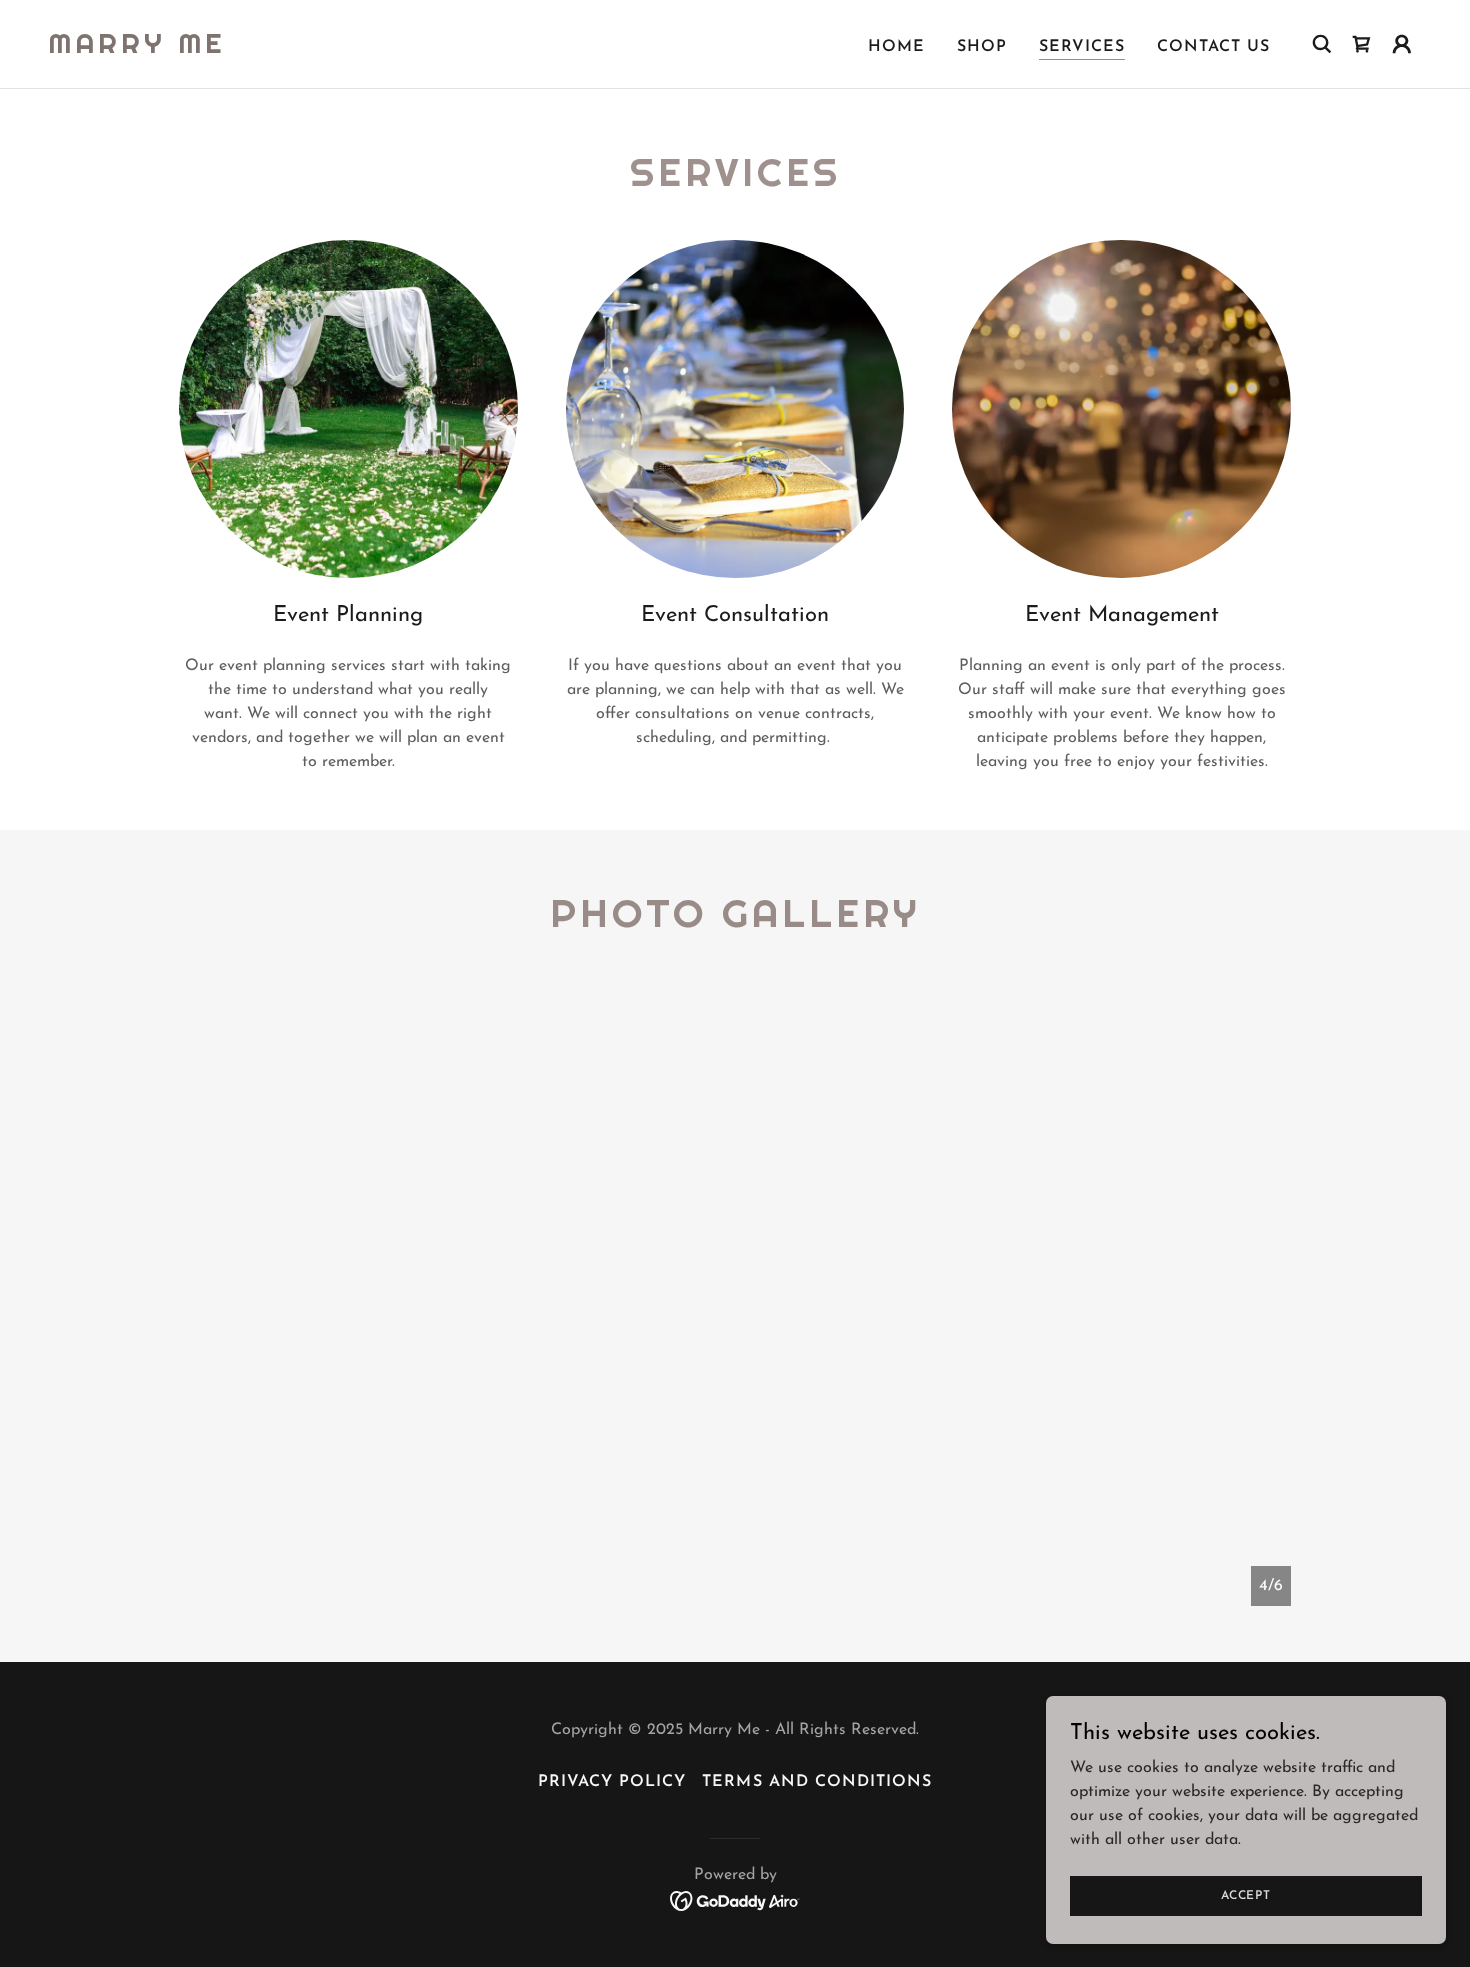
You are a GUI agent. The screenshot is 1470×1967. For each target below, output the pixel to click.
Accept (1246, 1895)
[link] (136, 49)
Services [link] (1082, 47)
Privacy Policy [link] (612, 1782)
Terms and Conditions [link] (816, 1782)
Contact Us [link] (1213, 47)
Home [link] (896, 47)
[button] (1402, 44)
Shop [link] (982, 47)
